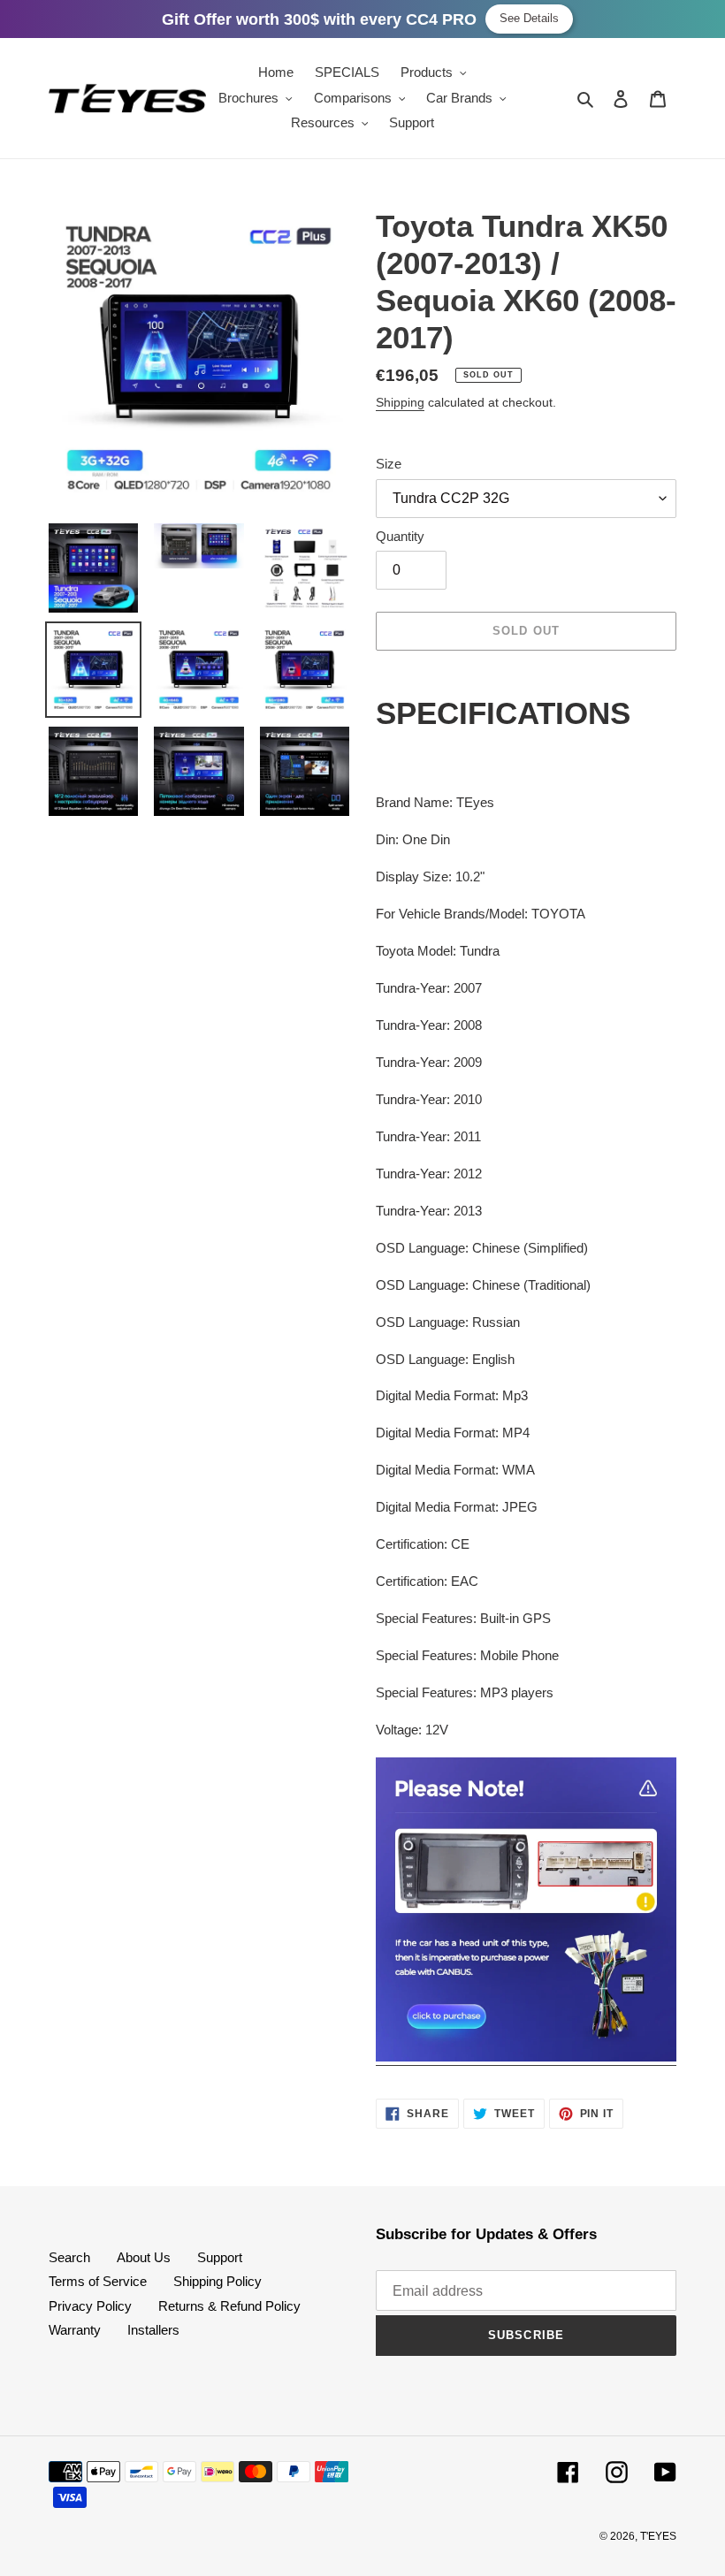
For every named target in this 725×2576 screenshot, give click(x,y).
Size (389, 464)
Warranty (75, 2330)
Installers (153, 2330)
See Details (529, 18)
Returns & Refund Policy (229, 2306)
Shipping (400, 402)
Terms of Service (98, 2281)
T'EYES (658, 2536)
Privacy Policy (90, 2306)
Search (69, 2257)
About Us (144, 2257)
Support (220, 2257)
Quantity (400, 536)
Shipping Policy (217, 2281)
